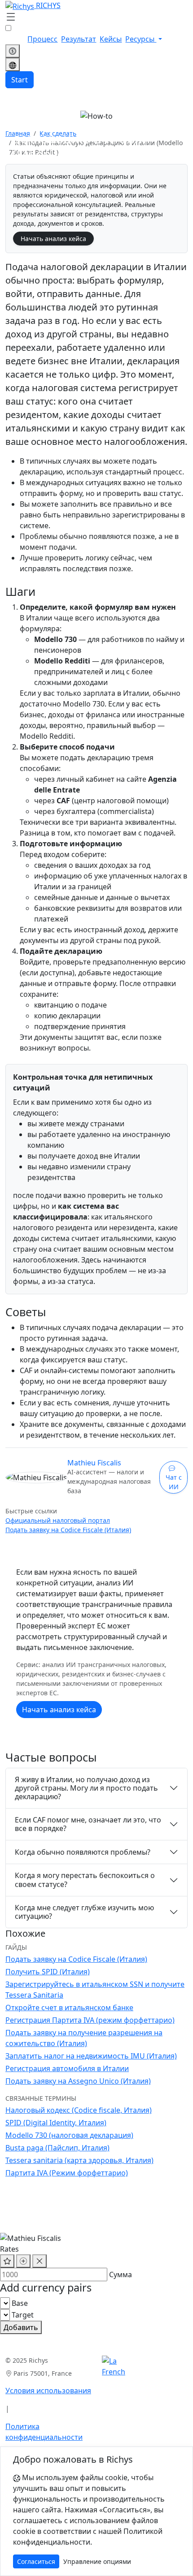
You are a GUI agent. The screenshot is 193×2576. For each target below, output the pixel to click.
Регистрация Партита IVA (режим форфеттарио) (90, 2020)
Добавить (21, 2327)
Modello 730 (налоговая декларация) (69, 2135)
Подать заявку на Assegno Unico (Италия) (78, 2081)
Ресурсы (141, 39)
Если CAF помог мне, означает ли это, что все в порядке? (88, 1824)
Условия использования (48, 2391)
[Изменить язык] (13, 65)
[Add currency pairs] (23, 2261)
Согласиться (36, 2561)
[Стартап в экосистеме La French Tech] (114, 2366)
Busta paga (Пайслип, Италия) (57, 2148)
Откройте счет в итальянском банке (69, 2007)
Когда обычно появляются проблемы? (83, 1852)
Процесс (42, 39)
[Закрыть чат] (39, 2261)
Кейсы (111, 39)
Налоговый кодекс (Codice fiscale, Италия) (79, 2110)
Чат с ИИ (174, 1482)
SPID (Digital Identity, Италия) (56, 2123)
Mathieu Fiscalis (94, 1463)
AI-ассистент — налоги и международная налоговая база (109, 1481)
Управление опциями (97, 2561)
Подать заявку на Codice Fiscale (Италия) (68, 1530)
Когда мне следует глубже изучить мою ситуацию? (84, 1912)
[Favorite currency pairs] (7, 2261)
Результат (79, 39)
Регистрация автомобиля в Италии (67, 2068)
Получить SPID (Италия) (48, 1972)
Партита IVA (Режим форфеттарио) (67, 2173)
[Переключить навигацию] (11, 17)
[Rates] (13, 51)
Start (20, 80)
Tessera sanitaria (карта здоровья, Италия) (79, 2160)
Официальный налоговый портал (58, 1520)
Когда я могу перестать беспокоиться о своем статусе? (85, 1880)
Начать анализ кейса (53, 239)
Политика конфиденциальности (44, 2432)
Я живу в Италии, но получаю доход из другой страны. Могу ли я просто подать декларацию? (86, 1788)
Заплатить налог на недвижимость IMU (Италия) (91, 2056)
